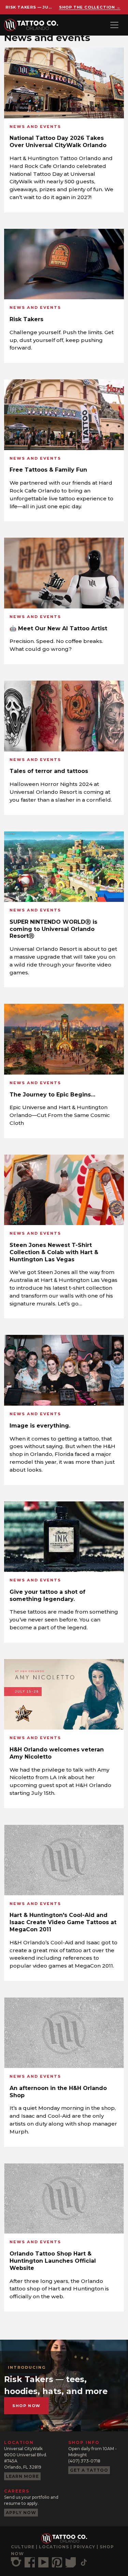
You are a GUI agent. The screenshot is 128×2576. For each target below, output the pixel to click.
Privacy (84, 2547)
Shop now (26, 2406)
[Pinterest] (57, 2562)
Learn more (22, 2476)
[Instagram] (16, 2562)
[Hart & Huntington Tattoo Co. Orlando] (34, 25)
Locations (54, 2547)
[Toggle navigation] (114, 25)
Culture (23, 2547)
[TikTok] (84, 2562)
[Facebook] (30, 2562)
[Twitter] (71, 2562)
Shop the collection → (90, 7)
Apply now (21, 2513)
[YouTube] (43, 2562)
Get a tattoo (89, 2470)
